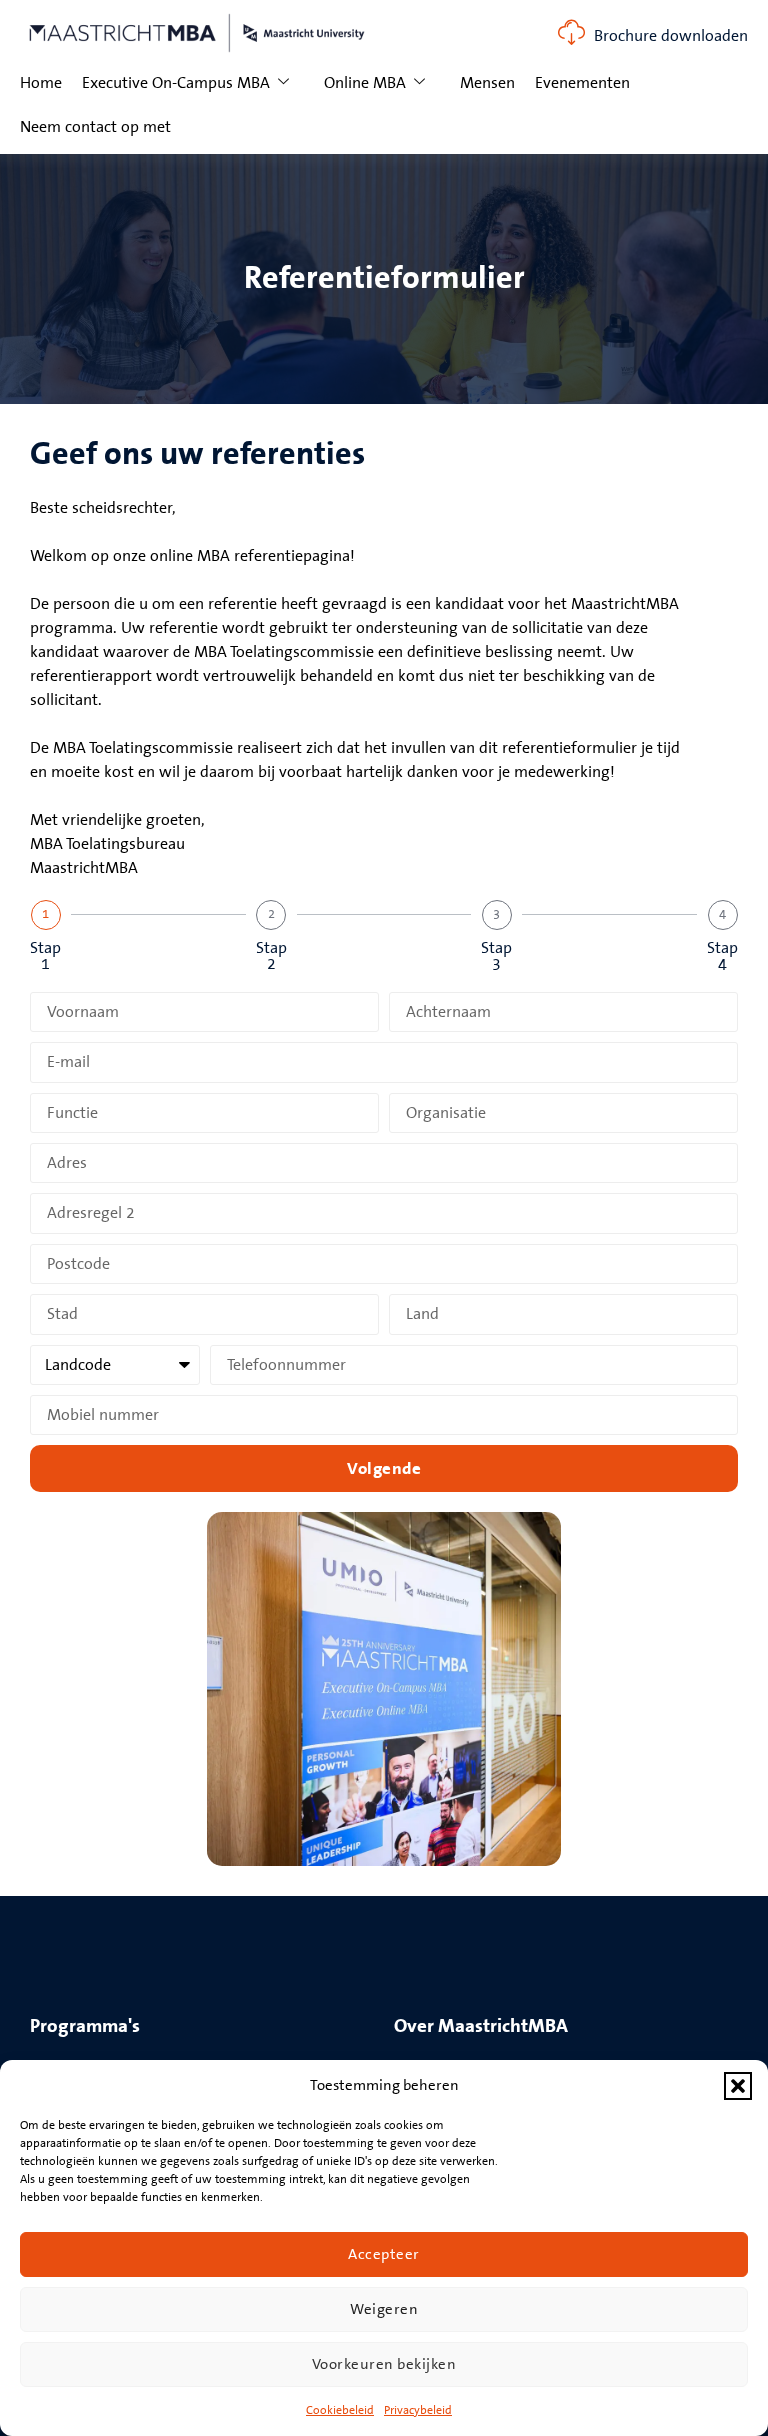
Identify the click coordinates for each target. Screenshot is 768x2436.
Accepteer (384, 2254)
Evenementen (582, 83)
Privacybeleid (418, 2410)
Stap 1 (45, 956)
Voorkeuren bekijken (384, 2364)
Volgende (384, 1468)
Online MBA (365, 83)
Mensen (487, 83)
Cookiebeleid (340, 2410)
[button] (738, 2086)
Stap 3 (496, 956)
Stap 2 (271, 956)
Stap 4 (722, 956)
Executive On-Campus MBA (176, 83)
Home (41, 83)
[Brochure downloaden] (571, 32)
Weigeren (384, 2309)
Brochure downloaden (671, 36)
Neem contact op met (95, 127)
